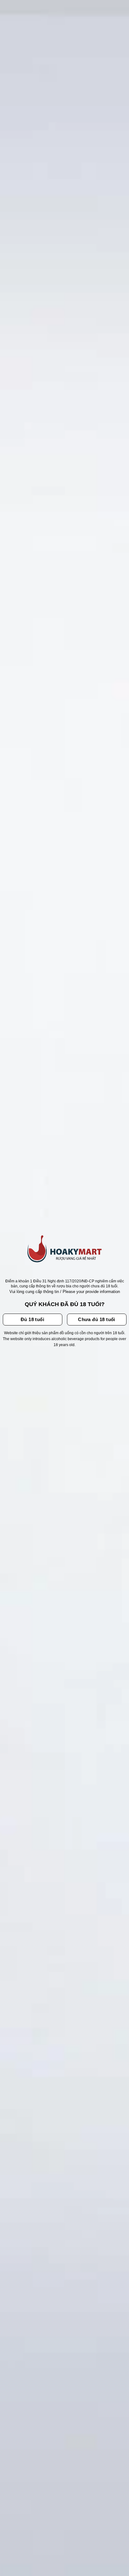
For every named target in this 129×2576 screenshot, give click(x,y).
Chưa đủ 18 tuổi (97, 1319)
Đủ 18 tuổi (33, 1319)
